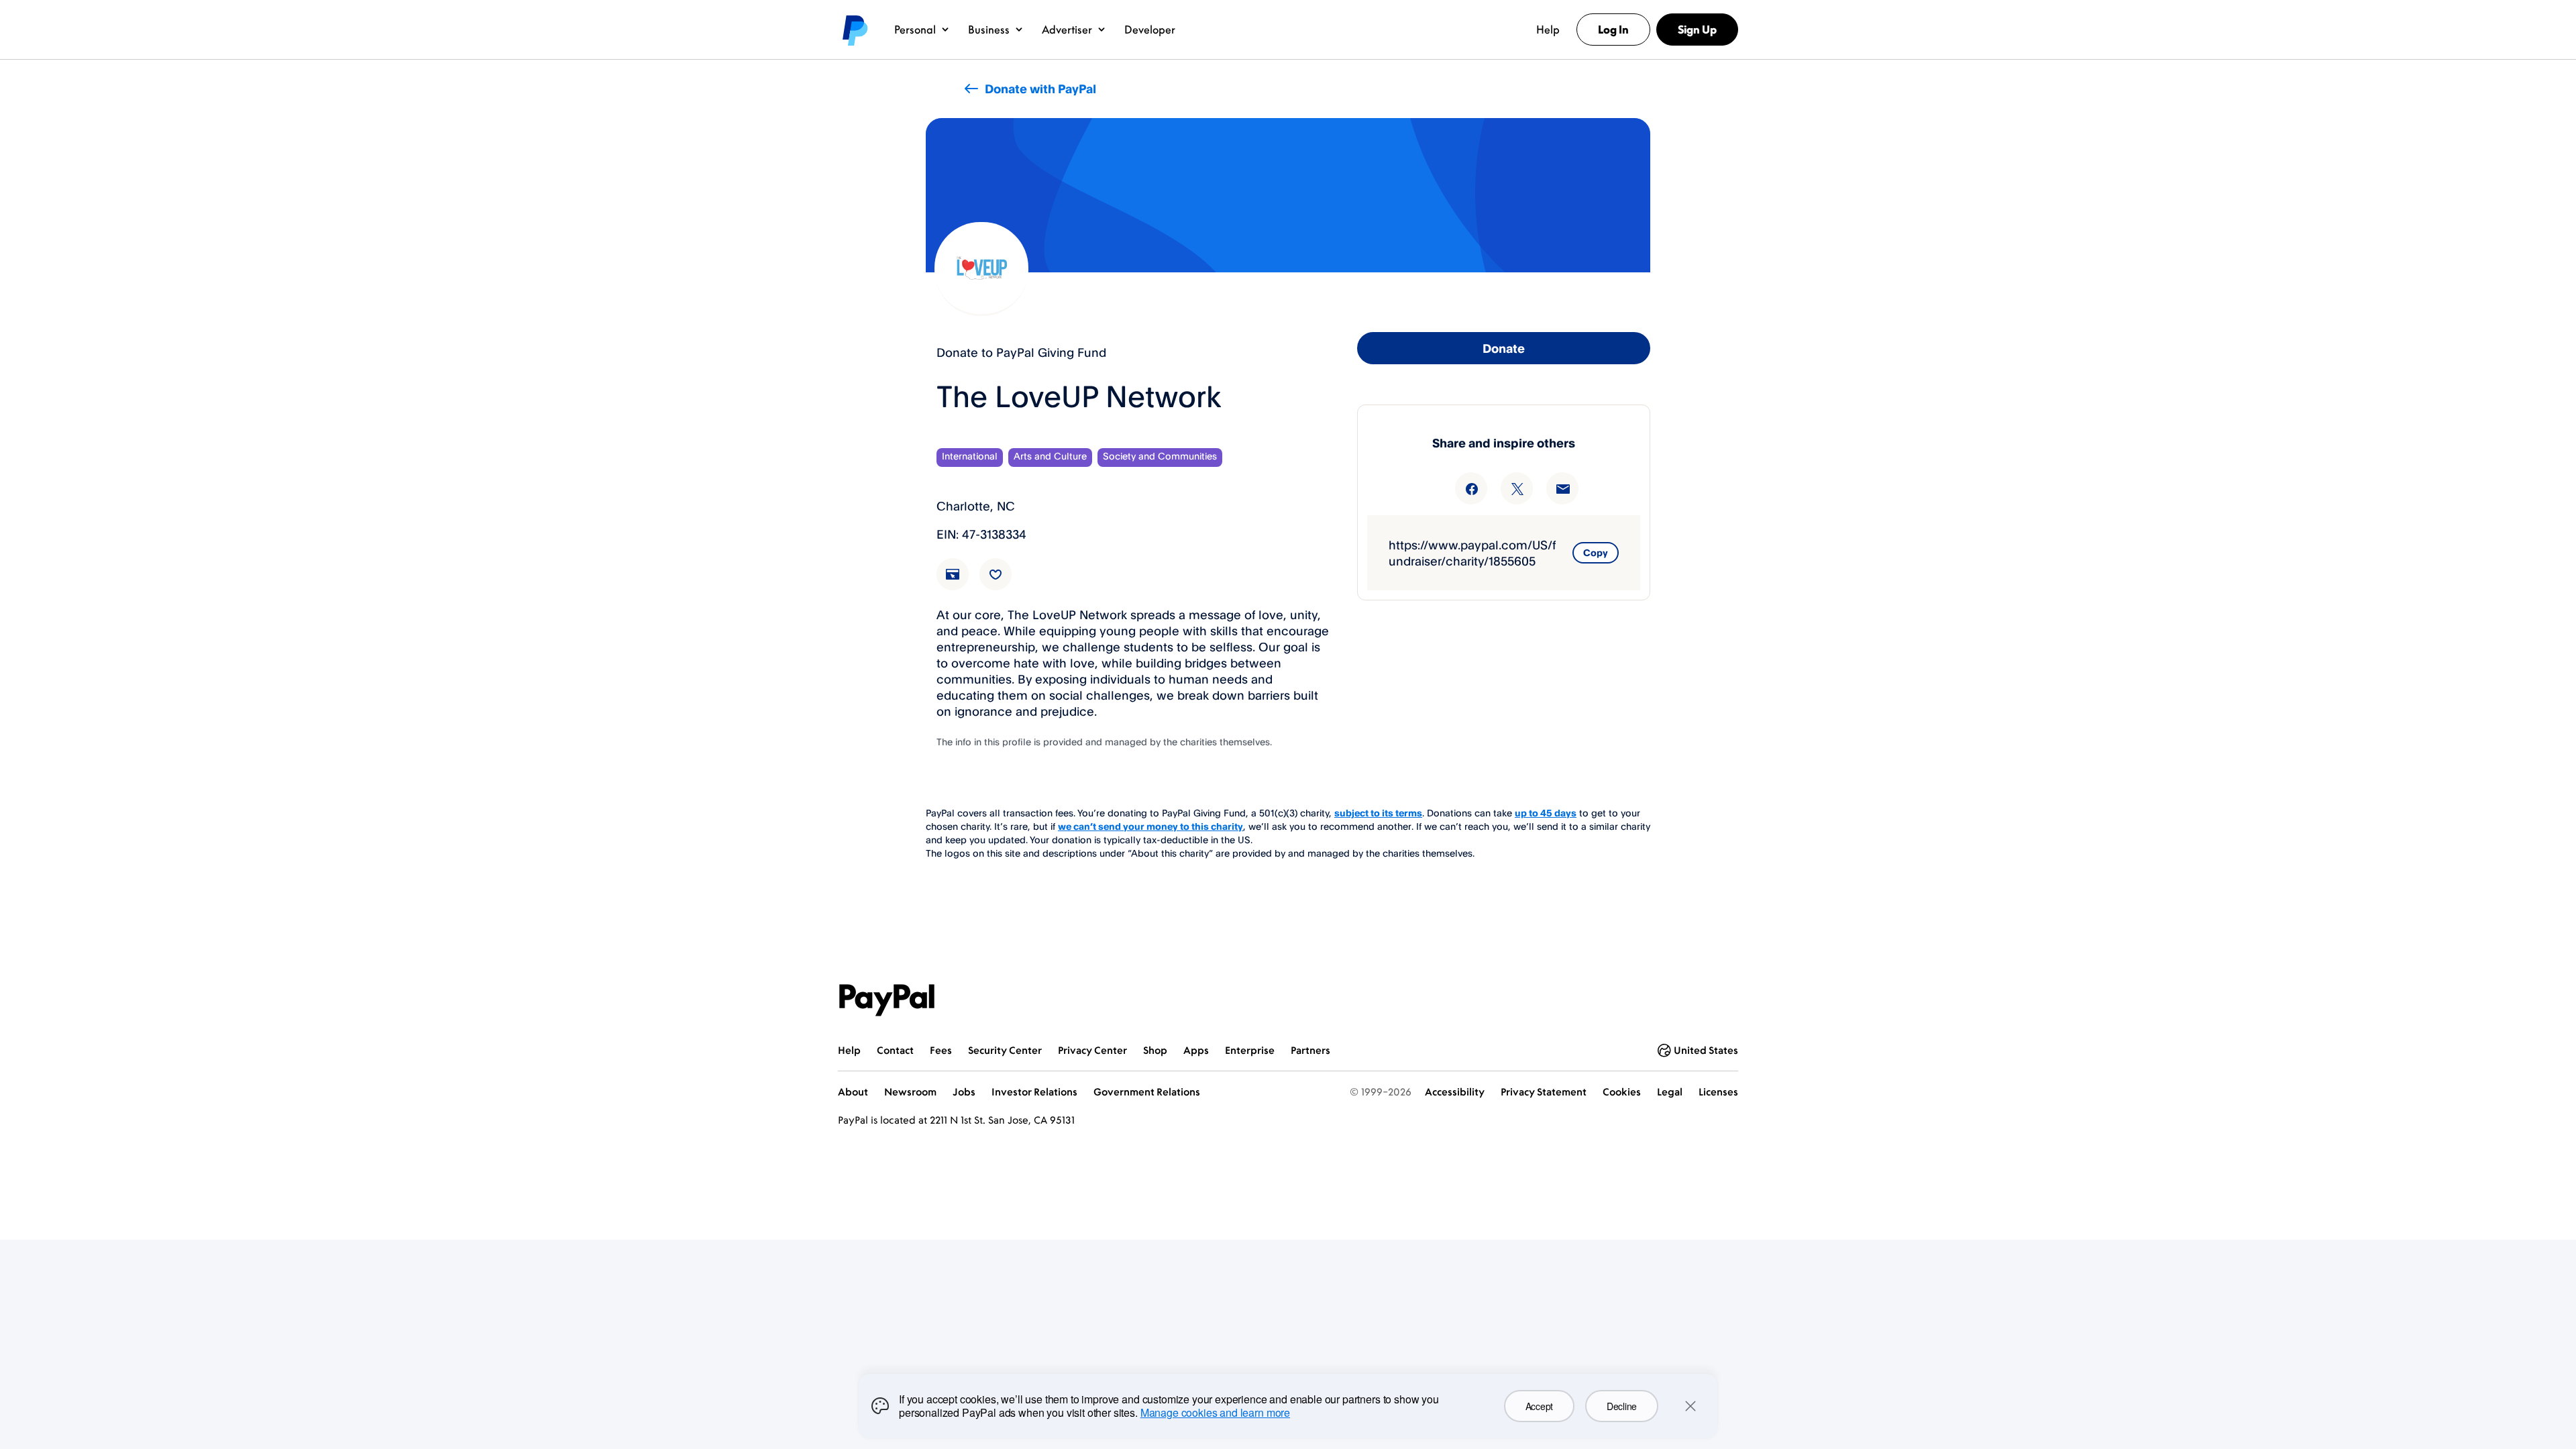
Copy (1596, 552)
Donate (1504, 348)
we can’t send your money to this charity (1150, 826)
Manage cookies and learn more (1215, 1412)
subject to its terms (1378, 813)
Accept (1539, 1406)
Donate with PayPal (1040, 89)
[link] (961, 582)
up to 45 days (1546, 813)
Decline (1622, 1406)
